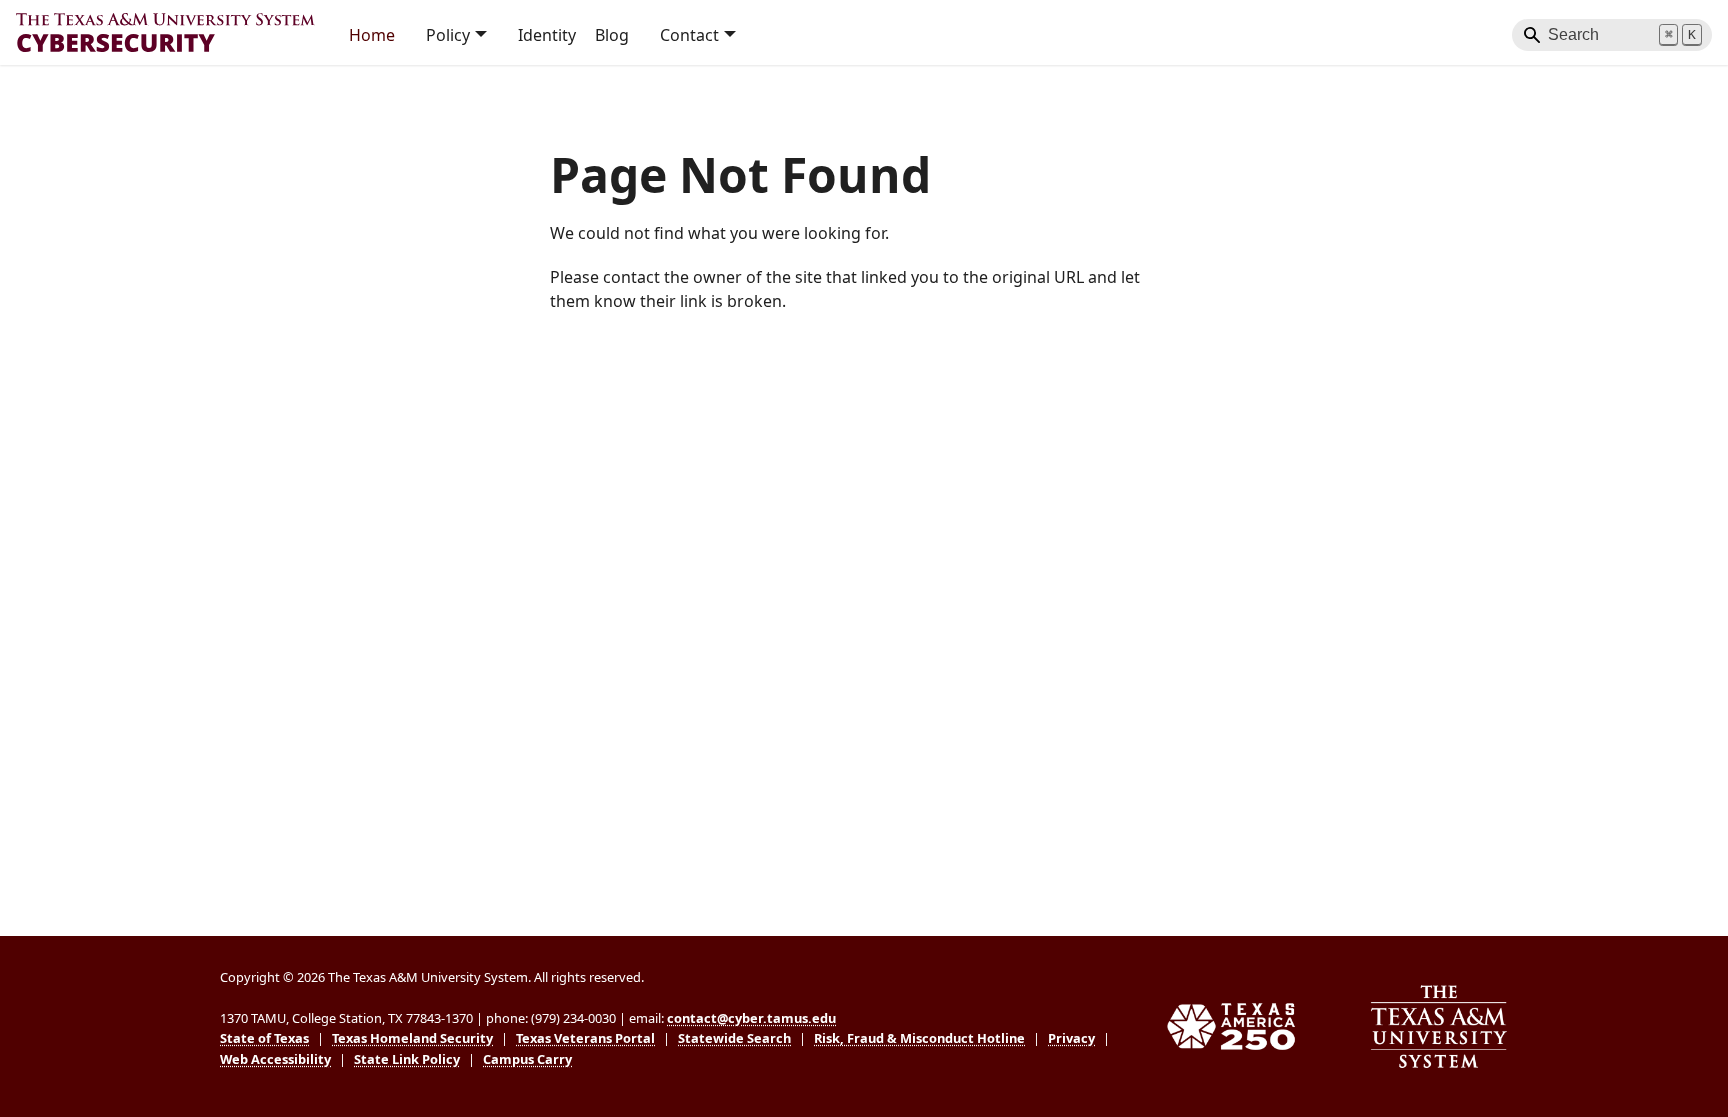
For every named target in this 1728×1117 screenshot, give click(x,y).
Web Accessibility (275, 1059)
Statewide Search (734, 1038)
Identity (547, 35)
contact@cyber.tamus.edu (751, 1018)
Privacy (1071, 1038)
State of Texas (264, 1038)
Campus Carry (527, 1059)
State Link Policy (407, 1059)
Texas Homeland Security (412, 1038)
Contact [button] (689, 35)
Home (372, 35)
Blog (612, 35)
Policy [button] (448, 35)
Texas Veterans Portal (585, 1038)
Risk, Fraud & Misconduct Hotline (919, 1038)
